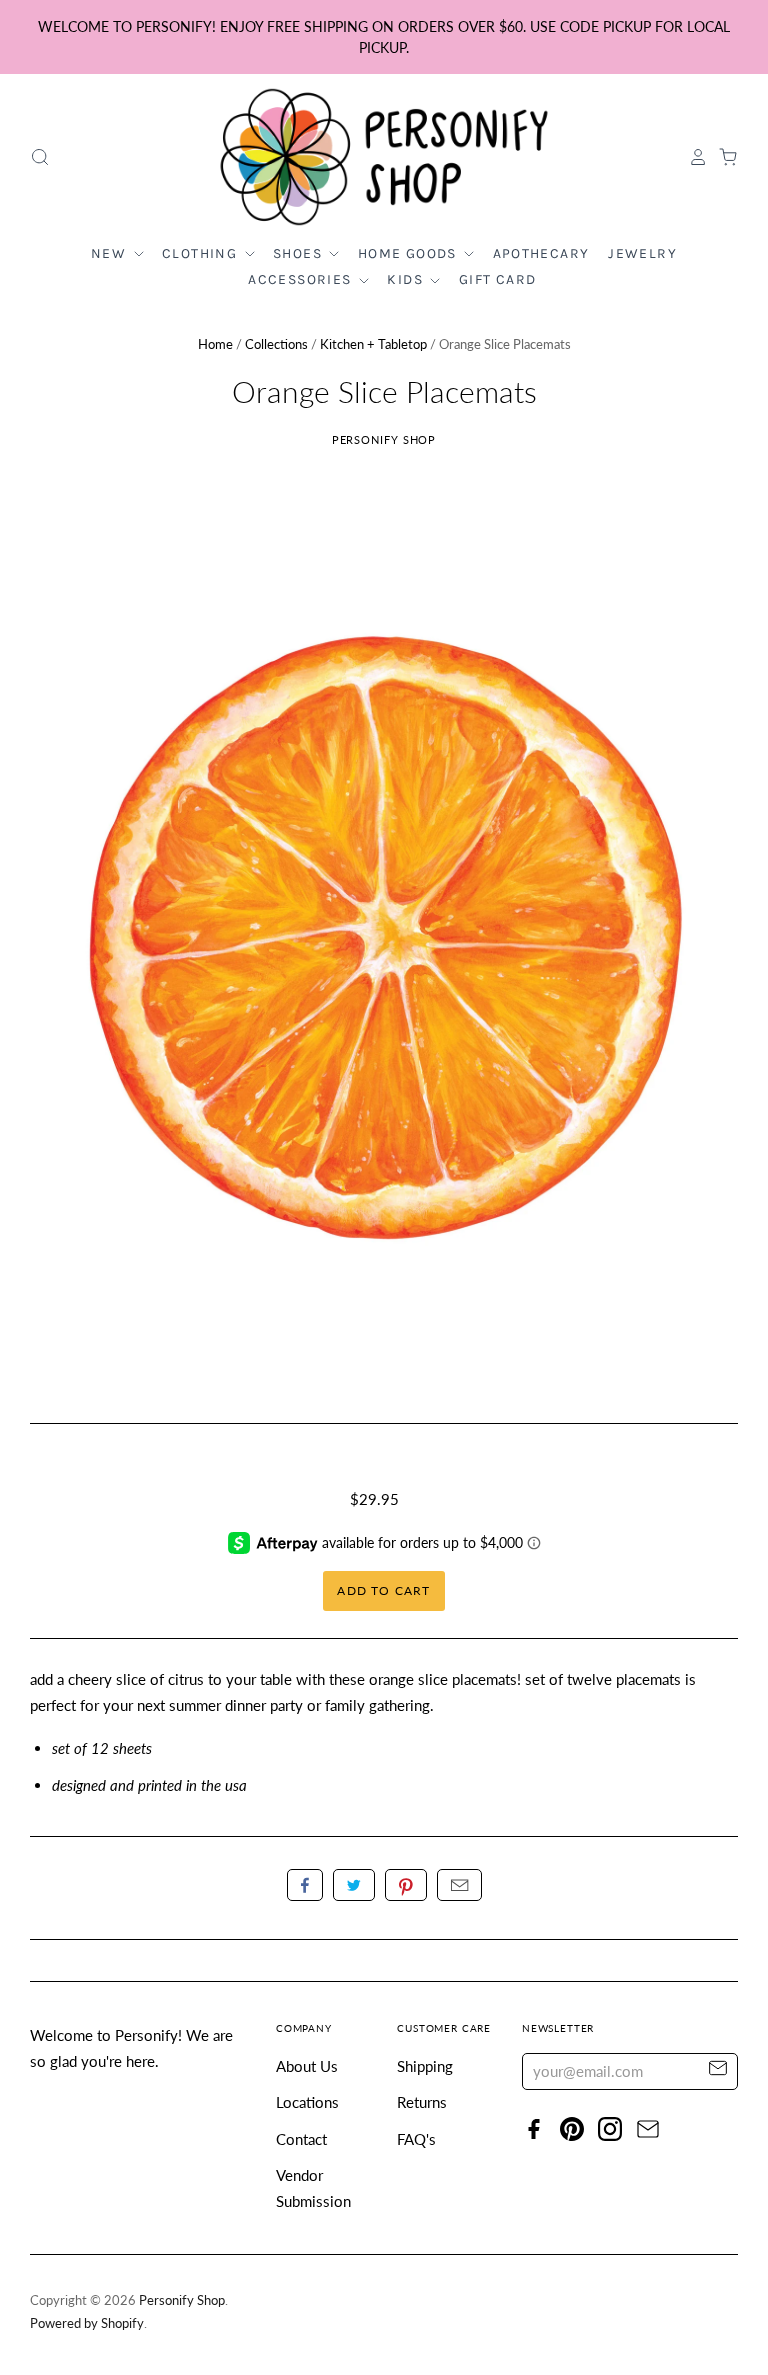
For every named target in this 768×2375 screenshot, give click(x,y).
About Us (307, 2066)
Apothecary (541, 253)
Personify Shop (384, 439)
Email (459, 1885)
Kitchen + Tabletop (373, 344)
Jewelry (642, 253)
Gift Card (498, 279)
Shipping (425, 2066)
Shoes (299, 253)
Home (215, 344)
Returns (422, 2102)
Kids (407, 279)
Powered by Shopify (87, 2323)
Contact (301, 2139)
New (111, 253)
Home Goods (409, 253)
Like (305, 1885)
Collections (276, 344)
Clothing (202, 253)
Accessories (302, 279)
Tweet (354, 1885)
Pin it (406, 1885)
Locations (307, 2102)
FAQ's (416, 2139)
